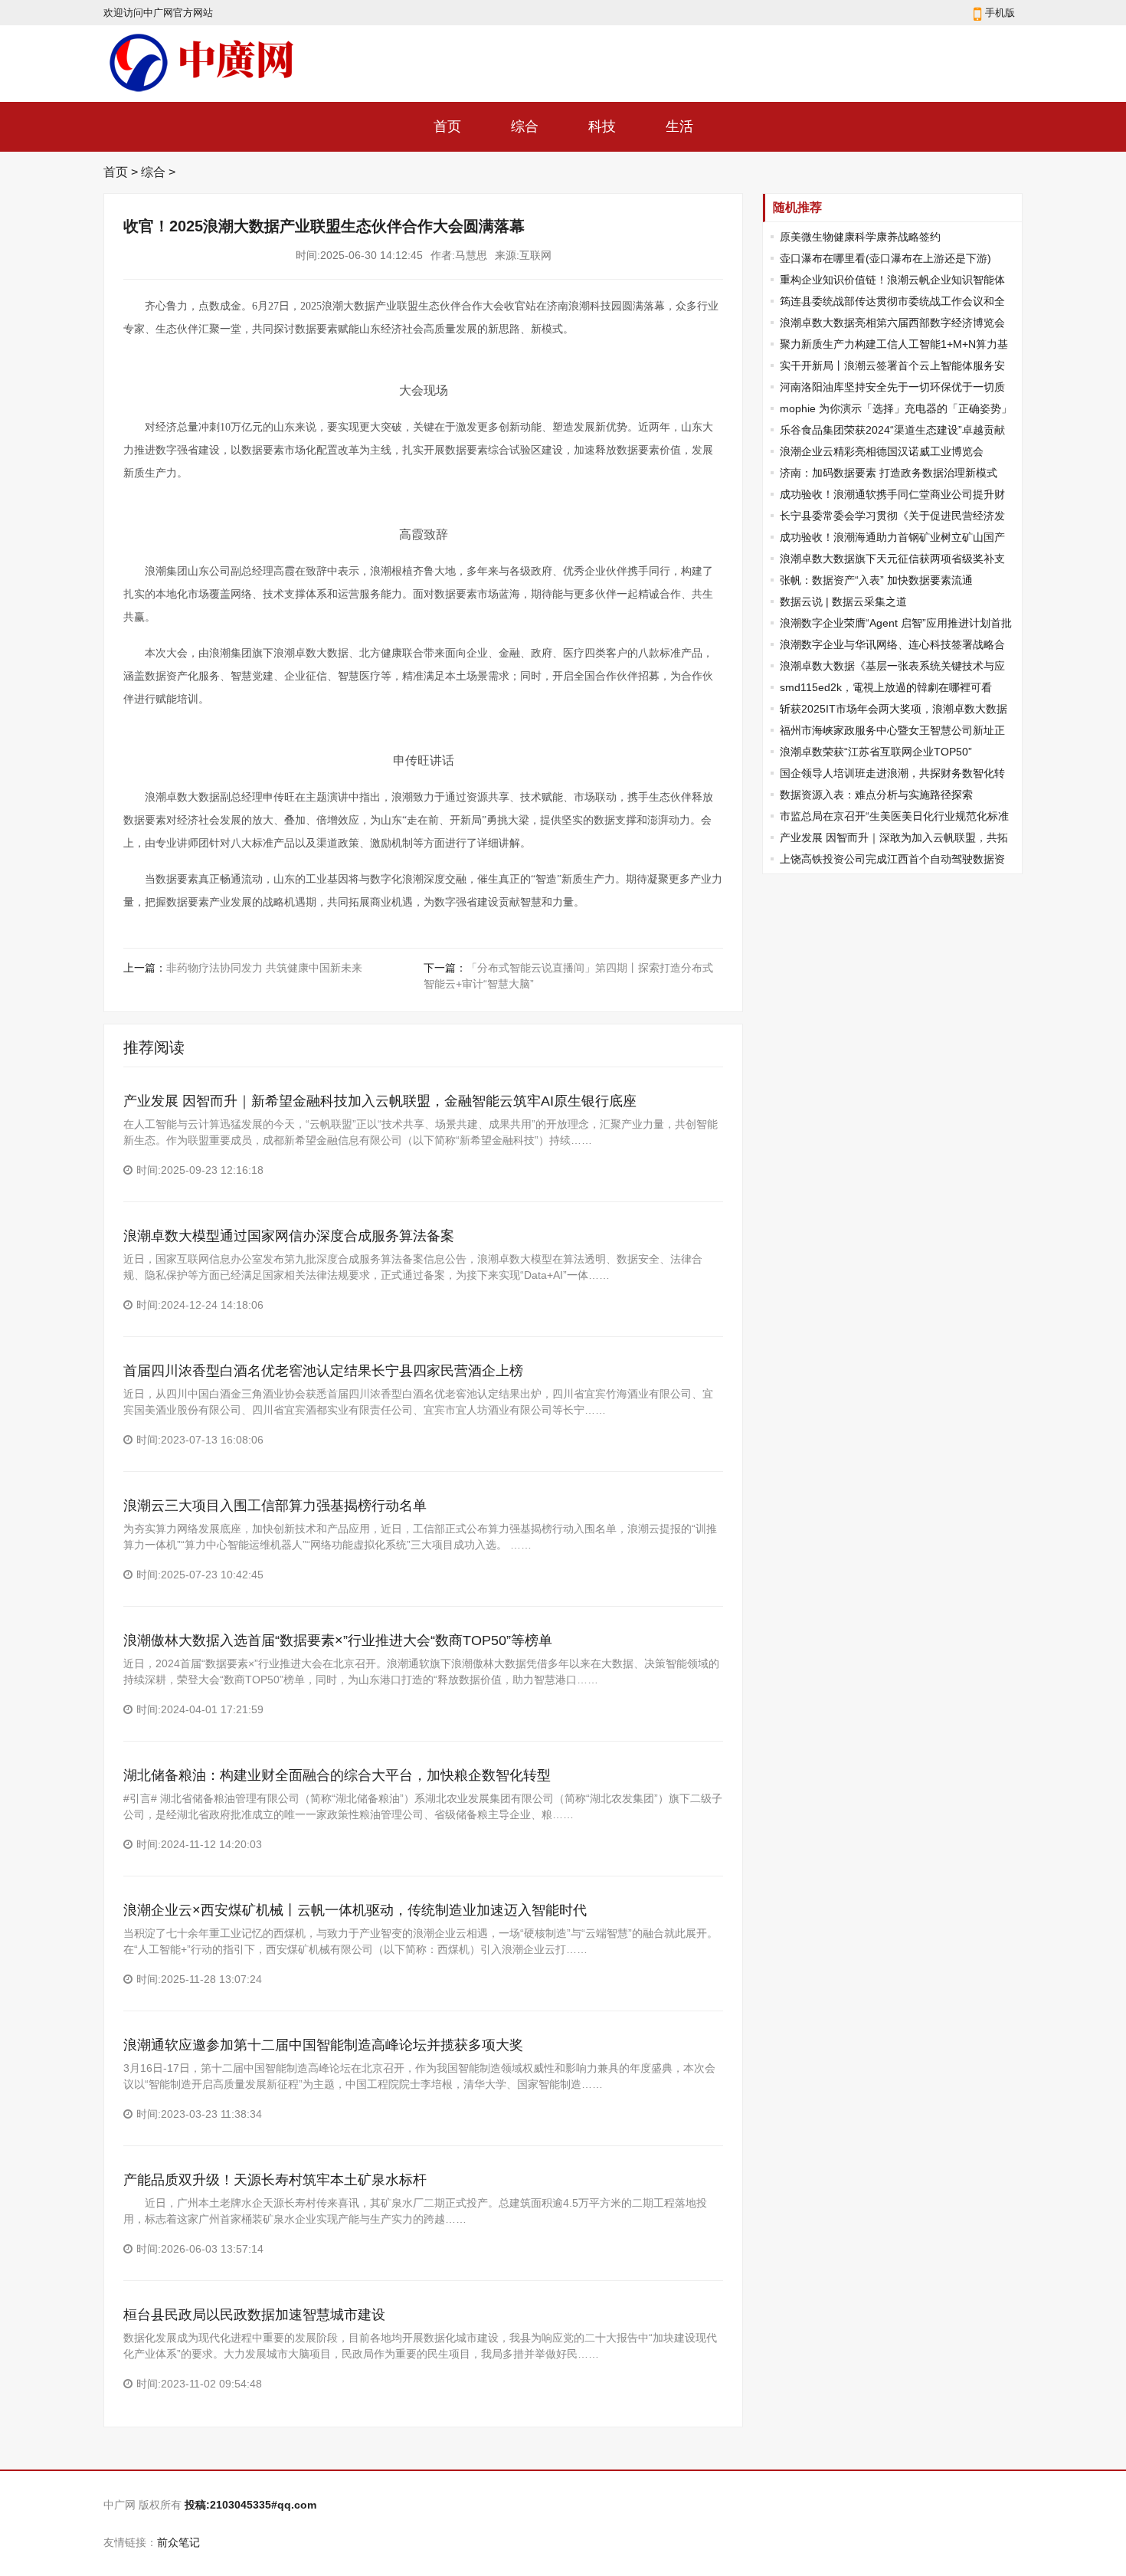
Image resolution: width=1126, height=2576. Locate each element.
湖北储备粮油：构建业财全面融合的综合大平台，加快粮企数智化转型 (337, 1775)
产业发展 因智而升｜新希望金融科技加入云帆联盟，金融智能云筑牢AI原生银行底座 (380, 1101)
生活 (679, 126)
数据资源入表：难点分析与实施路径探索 (876, 795)
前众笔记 (178, 2542)
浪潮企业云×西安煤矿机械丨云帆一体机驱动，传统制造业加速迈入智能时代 (355, 1910)
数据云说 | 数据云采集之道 (843, 601)
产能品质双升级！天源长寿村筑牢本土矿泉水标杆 (275, 2180)
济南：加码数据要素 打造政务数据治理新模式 (889, 473)
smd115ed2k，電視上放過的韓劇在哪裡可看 (886, 687)
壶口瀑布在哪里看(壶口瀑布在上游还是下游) (885, 258)
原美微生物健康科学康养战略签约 (860, 237)
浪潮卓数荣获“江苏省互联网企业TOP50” (876, 752)
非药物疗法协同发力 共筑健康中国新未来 (264, 968)
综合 (525, 126)
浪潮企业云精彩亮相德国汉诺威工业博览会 (882, 451)
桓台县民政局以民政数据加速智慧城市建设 (254, 2315)
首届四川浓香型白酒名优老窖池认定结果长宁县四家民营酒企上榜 (323, 1371)
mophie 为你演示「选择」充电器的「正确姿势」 (896, 408)
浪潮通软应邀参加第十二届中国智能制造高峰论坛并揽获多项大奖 (323, 2045)
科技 (602, 126)
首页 (447, 126)
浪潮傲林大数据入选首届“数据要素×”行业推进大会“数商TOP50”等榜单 (338, 1640)
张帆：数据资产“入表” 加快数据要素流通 (876, 580)
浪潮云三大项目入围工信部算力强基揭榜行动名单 (275, 1506)
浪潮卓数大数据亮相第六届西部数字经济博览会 (892, 323)
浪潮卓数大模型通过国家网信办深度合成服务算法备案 (289, 1236)
